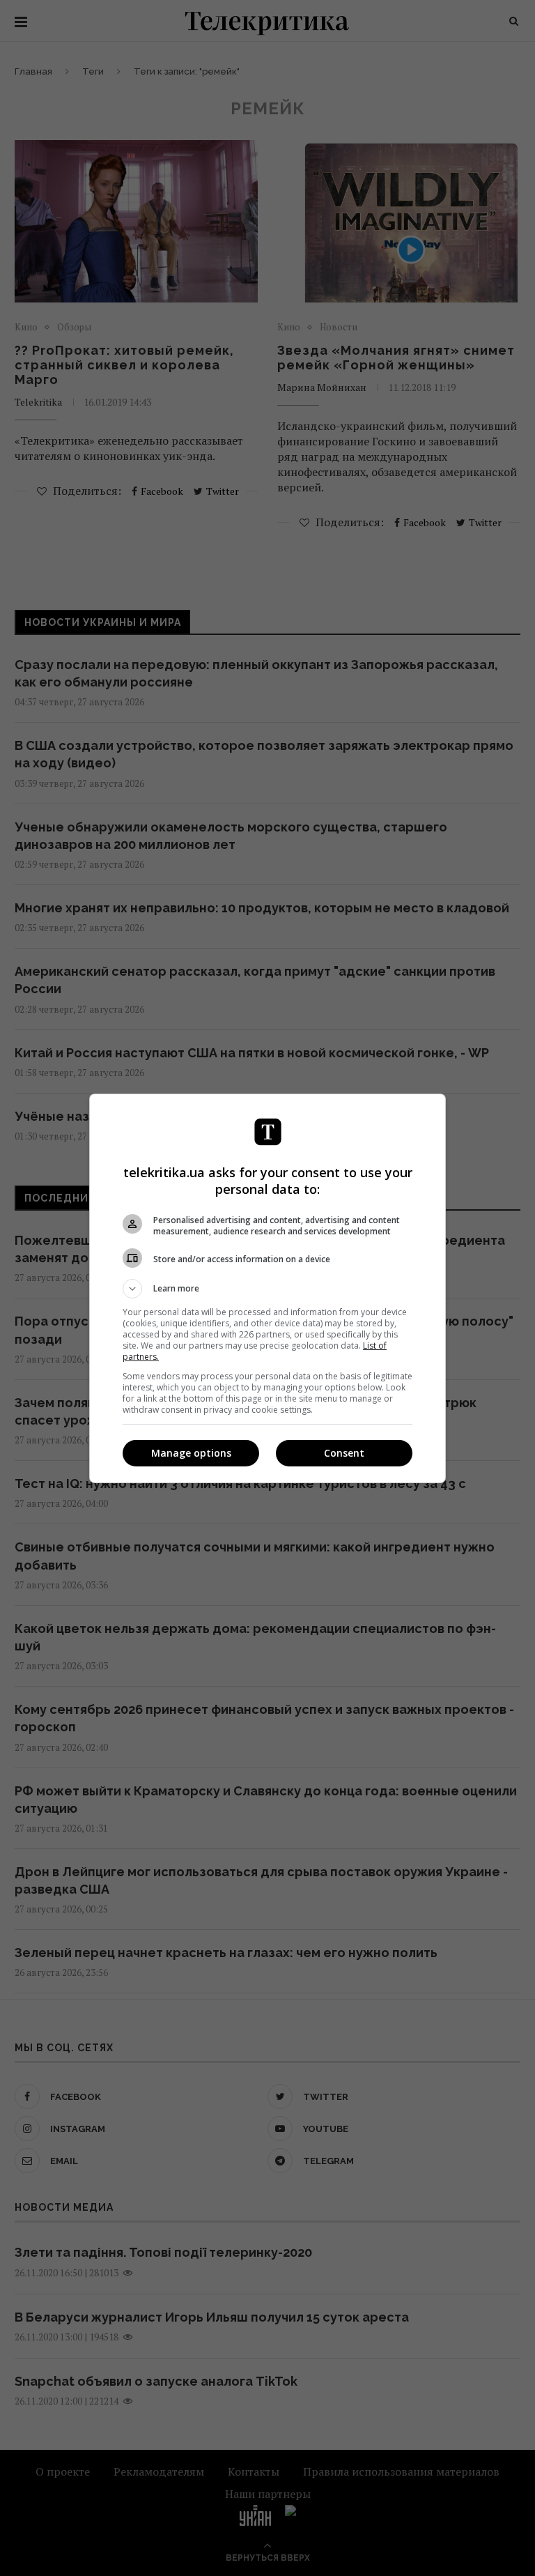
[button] (267, 1289)
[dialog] (267, 1288)
